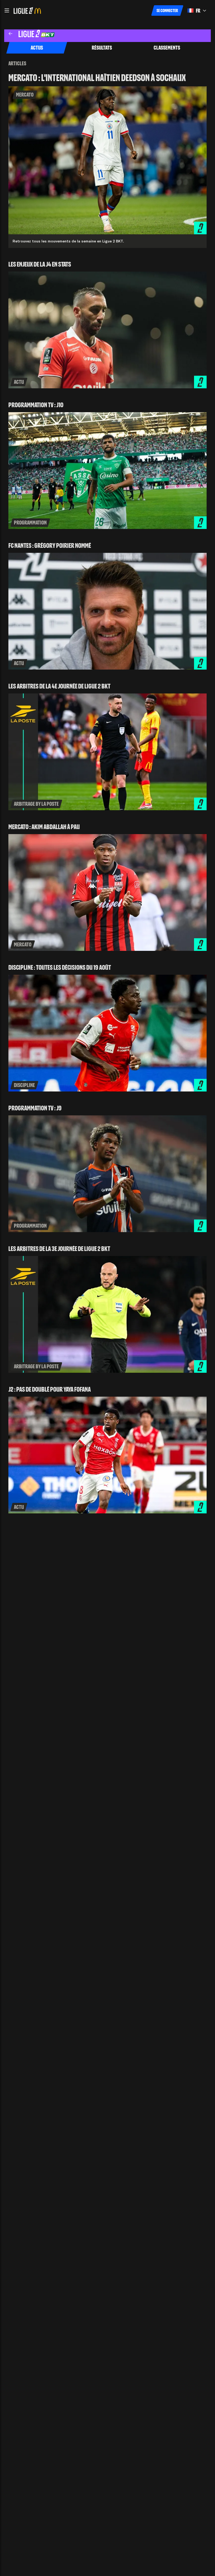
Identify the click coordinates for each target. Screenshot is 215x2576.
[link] (107, 161)
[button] (7, 10)
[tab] (37, 48)
